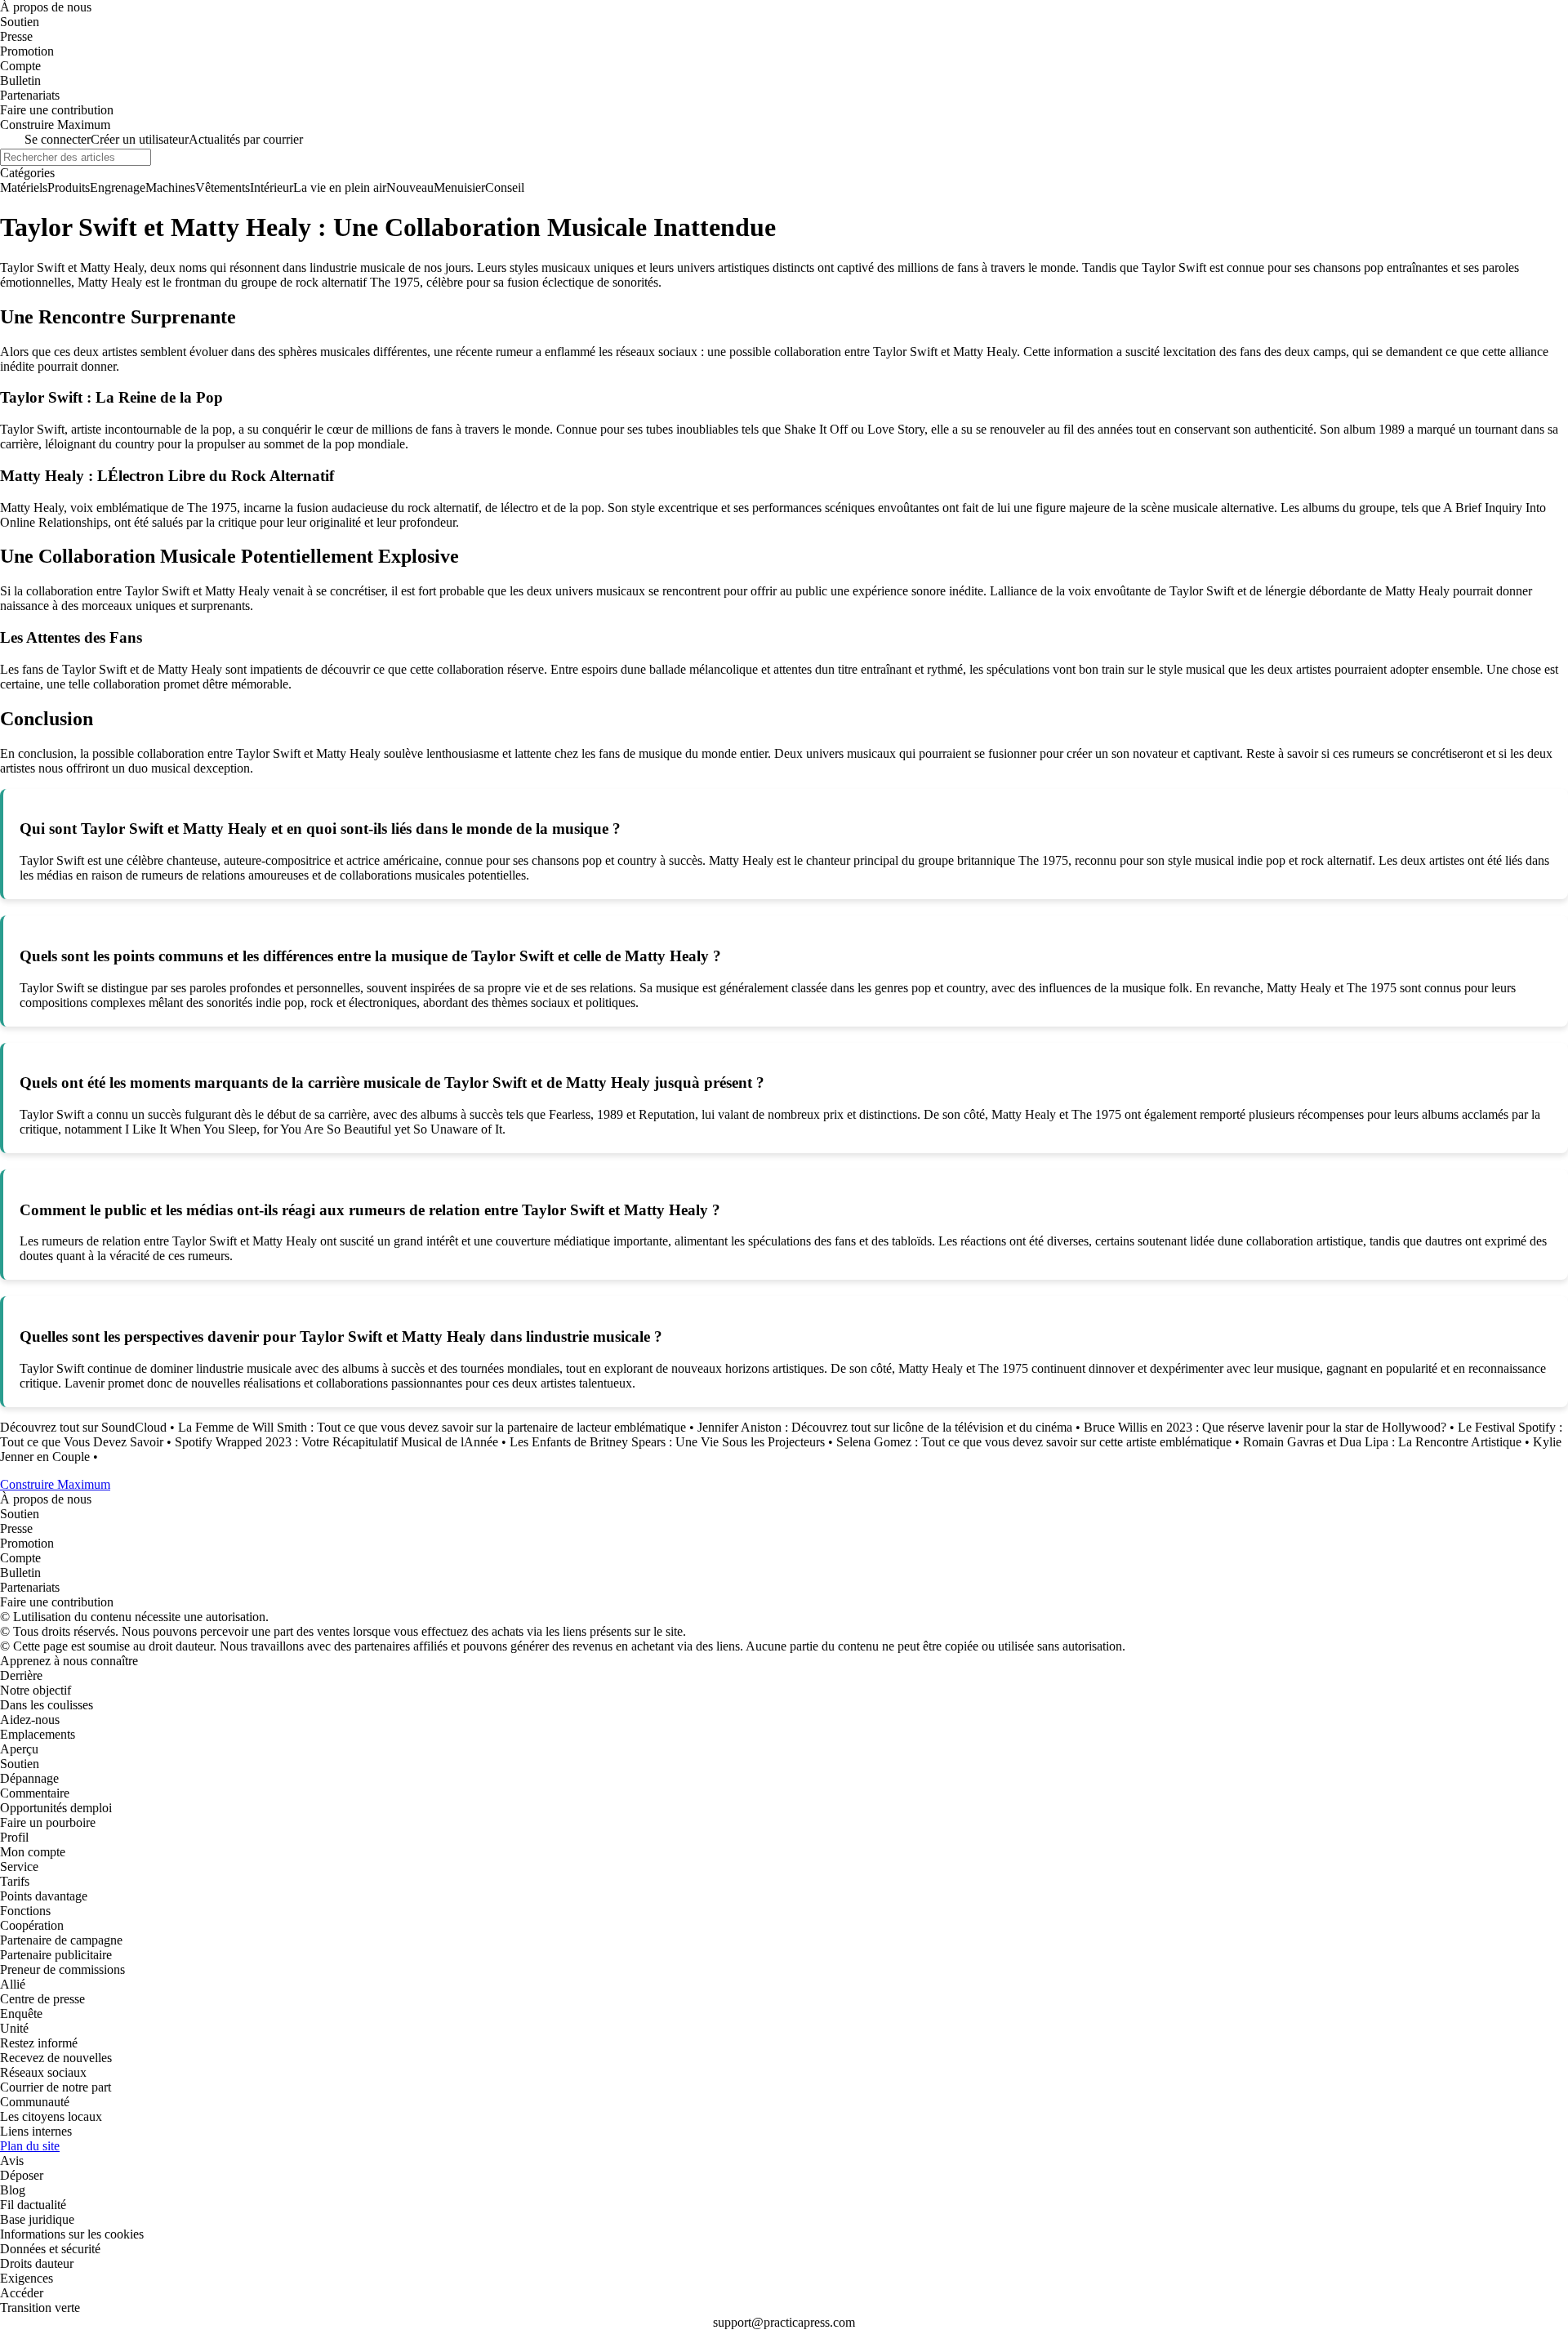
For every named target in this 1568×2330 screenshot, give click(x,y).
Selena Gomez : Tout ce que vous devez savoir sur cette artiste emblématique (1034, 1442)
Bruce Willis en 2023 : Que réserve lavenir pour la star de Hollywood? (1265, 1427)
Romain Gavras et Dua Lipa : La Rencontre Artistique (1382, 1442)
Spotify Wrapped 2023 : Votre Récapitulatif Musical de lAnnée (336, 1442)
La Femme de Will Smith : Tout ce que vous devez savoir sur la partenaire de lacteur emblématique (432, 1427)
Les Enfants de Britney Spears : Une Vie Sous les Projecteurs (667, 1442)
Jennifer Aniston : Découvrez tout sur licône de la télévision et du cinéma (885, 1427)
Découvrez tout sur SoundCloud (85, 1427)
